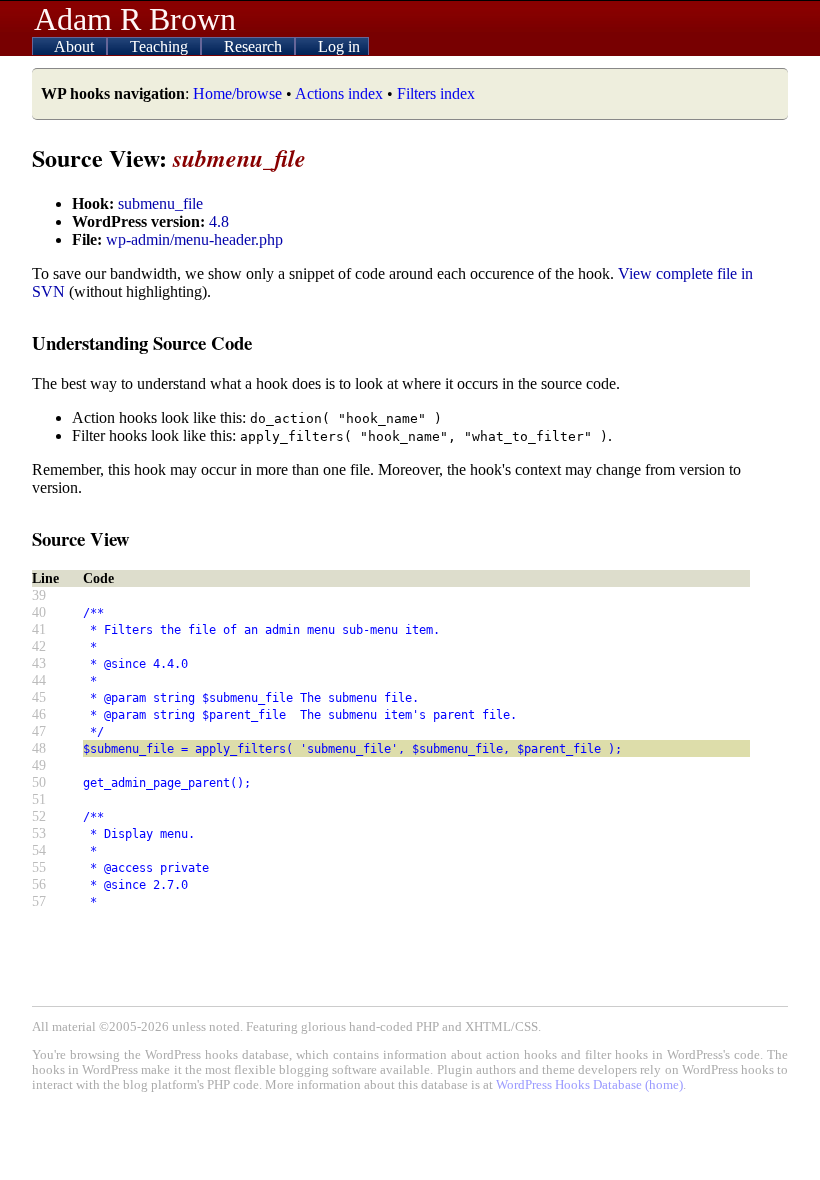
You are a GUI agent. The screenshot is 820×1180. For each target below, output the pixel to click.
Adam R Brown (135, 19)
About (76, 46)
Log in (339, 46)
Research (255, 46)
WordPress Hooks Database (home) (589, 1085)
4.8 (219, 221)
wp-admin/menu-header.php (194, 239)
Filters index (436, 93)
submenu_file (160, 203)
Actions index (339, 93)
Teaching (161, 46)
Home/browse (237, 93)
